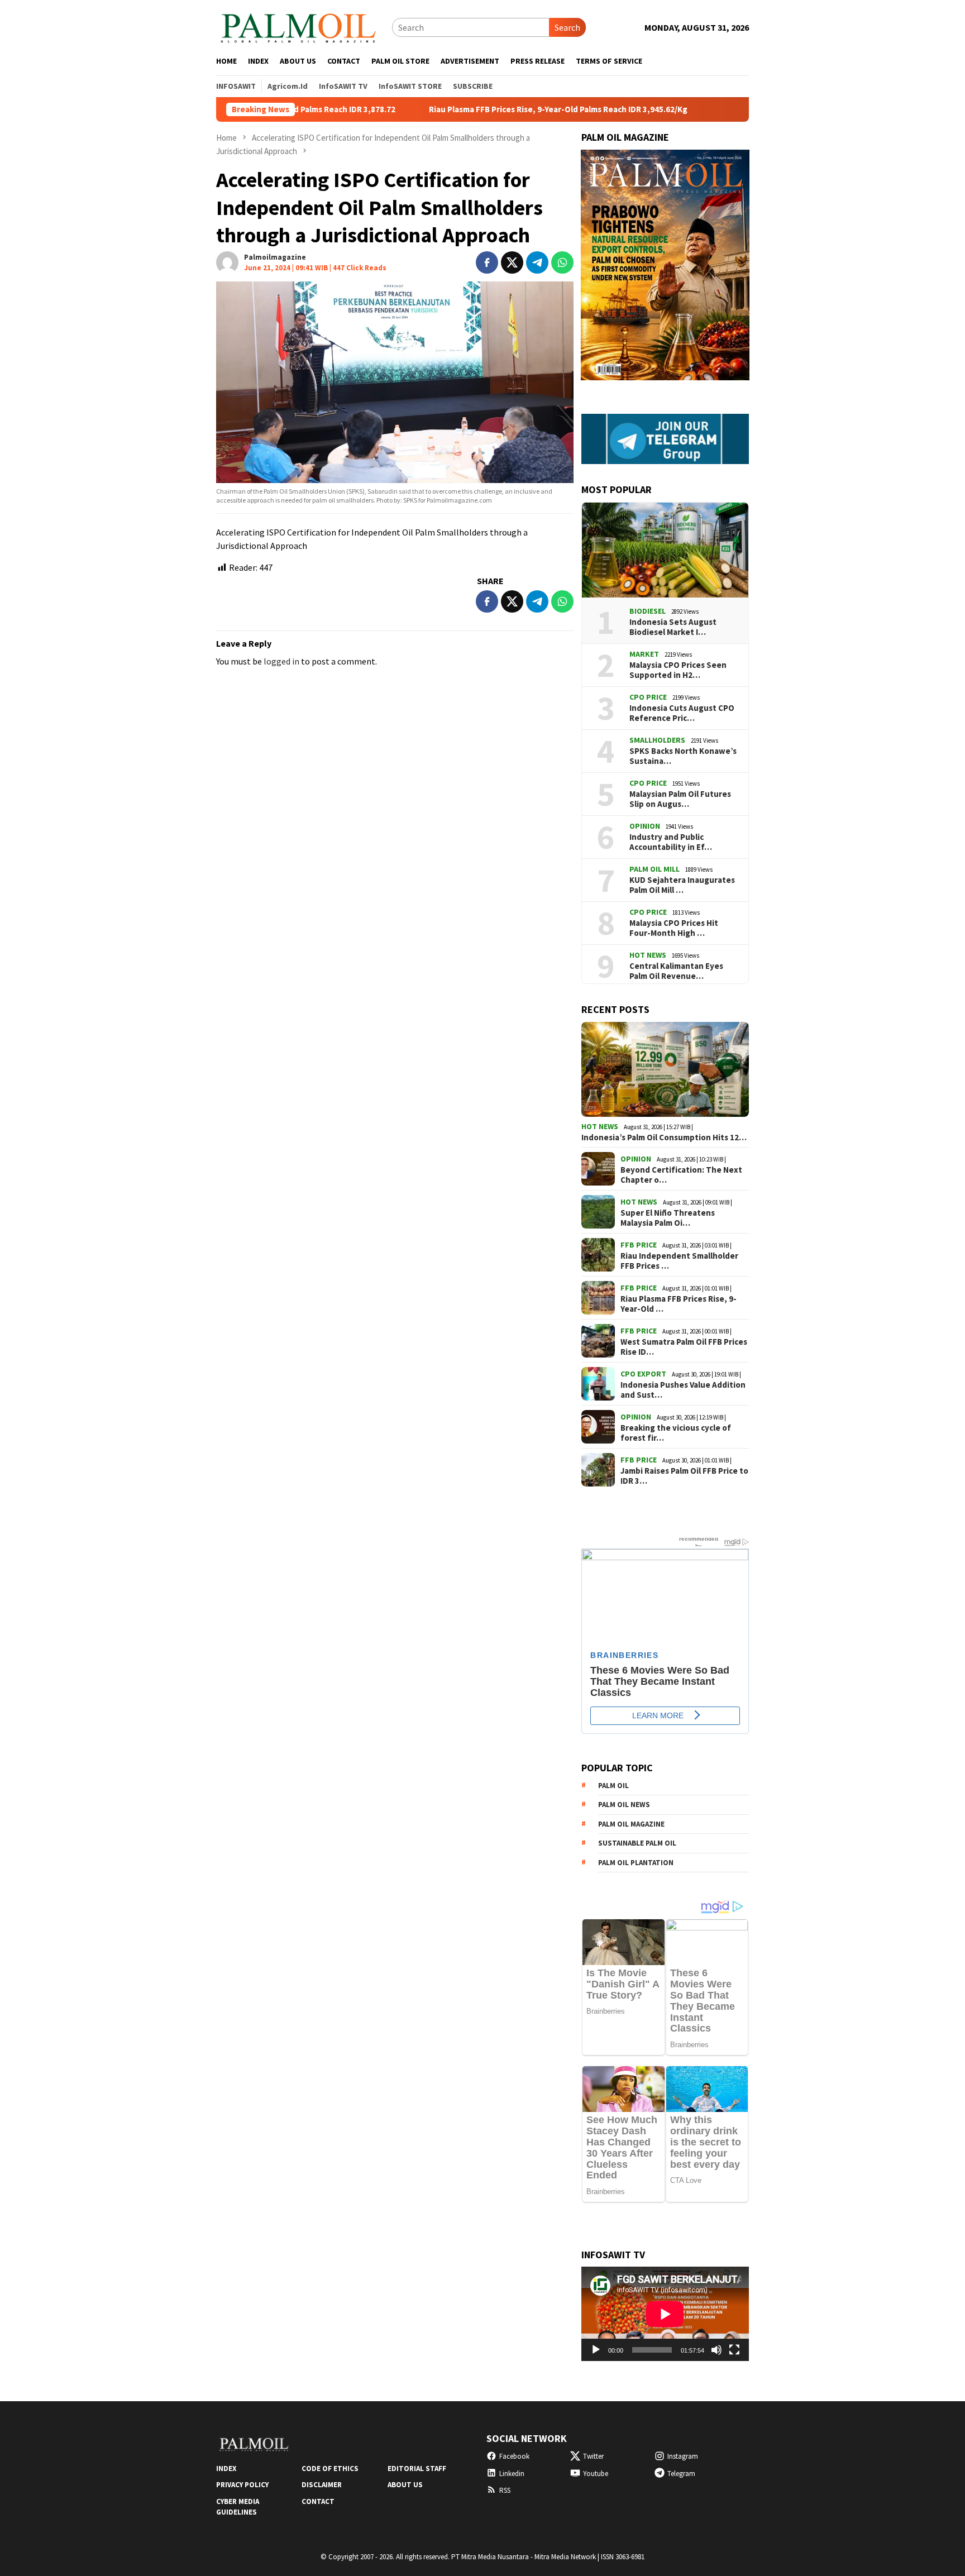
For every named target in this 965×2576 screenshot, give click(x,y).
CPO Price (648, 697)
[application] (665, 2314)
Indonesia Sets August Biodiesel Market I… (673, 627)
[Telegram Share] (537, 262)
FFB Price (639, 1245)
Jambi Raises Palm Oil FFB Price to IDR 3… (684, 1476)
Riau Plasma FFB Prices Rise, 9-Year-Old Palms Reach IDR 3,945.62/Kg (464, 109)
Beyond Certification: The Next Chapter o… (681, 1175)
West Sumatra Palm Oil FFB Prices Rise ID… (684, 1347)
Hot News (648, 955)
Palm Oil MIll (655, 869)
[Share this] (487, 262)
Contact (318, 2501)
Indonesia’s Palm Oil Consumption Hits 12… (664, 1138)
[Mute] (716, 2350)
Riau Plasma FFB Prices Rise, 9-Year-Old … (679, 1304)
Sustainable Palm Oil (637, 1843)
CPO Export (643, 1374)
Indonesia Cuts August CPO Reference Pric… (682, 713)
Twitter (593, 2456)
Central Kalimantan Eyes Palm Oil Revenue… (676, 971)
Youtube (596, 2474)
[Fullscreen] (734, 2350)
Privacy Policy (242, 2485)
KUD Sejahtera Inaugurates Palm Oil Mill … (682, 885)
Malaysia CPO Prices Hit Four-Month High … (674, 928)
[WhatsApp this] (562, 262)
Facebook (514, 2456)
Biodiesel (648, 611)
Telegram (681, 2474)
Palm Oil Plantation (636, 1863)
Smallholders (657, 740)
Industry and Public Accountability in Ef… (671, 842)
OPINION (645, 826)
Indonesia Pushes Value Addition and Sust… (683, 1390)
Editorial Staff (417, 2469)
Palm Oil (613, 1786)
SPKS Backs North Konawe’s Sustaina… (683, 756)
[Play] (596, 2350)
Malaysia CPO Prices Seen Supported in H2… (678, 670)
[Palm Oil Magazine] (298, 26)
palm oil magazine (631, 1824)
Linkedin (512, 2474)
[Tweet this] (512, 262)
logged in (281, 661)
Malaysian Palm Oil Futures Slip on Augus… (680, 799)
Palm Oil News (624, 1805)
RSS (505, 2490)
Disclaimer (322, 2485)
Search (567, 27)
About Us (405, 2485)
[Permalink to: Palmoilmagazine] (227, 261)
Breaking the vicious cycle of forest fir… (676, 1433)
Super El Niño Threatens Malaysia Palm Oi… (668, 1218)
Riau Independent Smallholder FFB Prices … (679, 1261)
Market (644, 654)
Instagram (683, 2456)
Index (226, 2469)
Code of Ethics (330, 2469)
